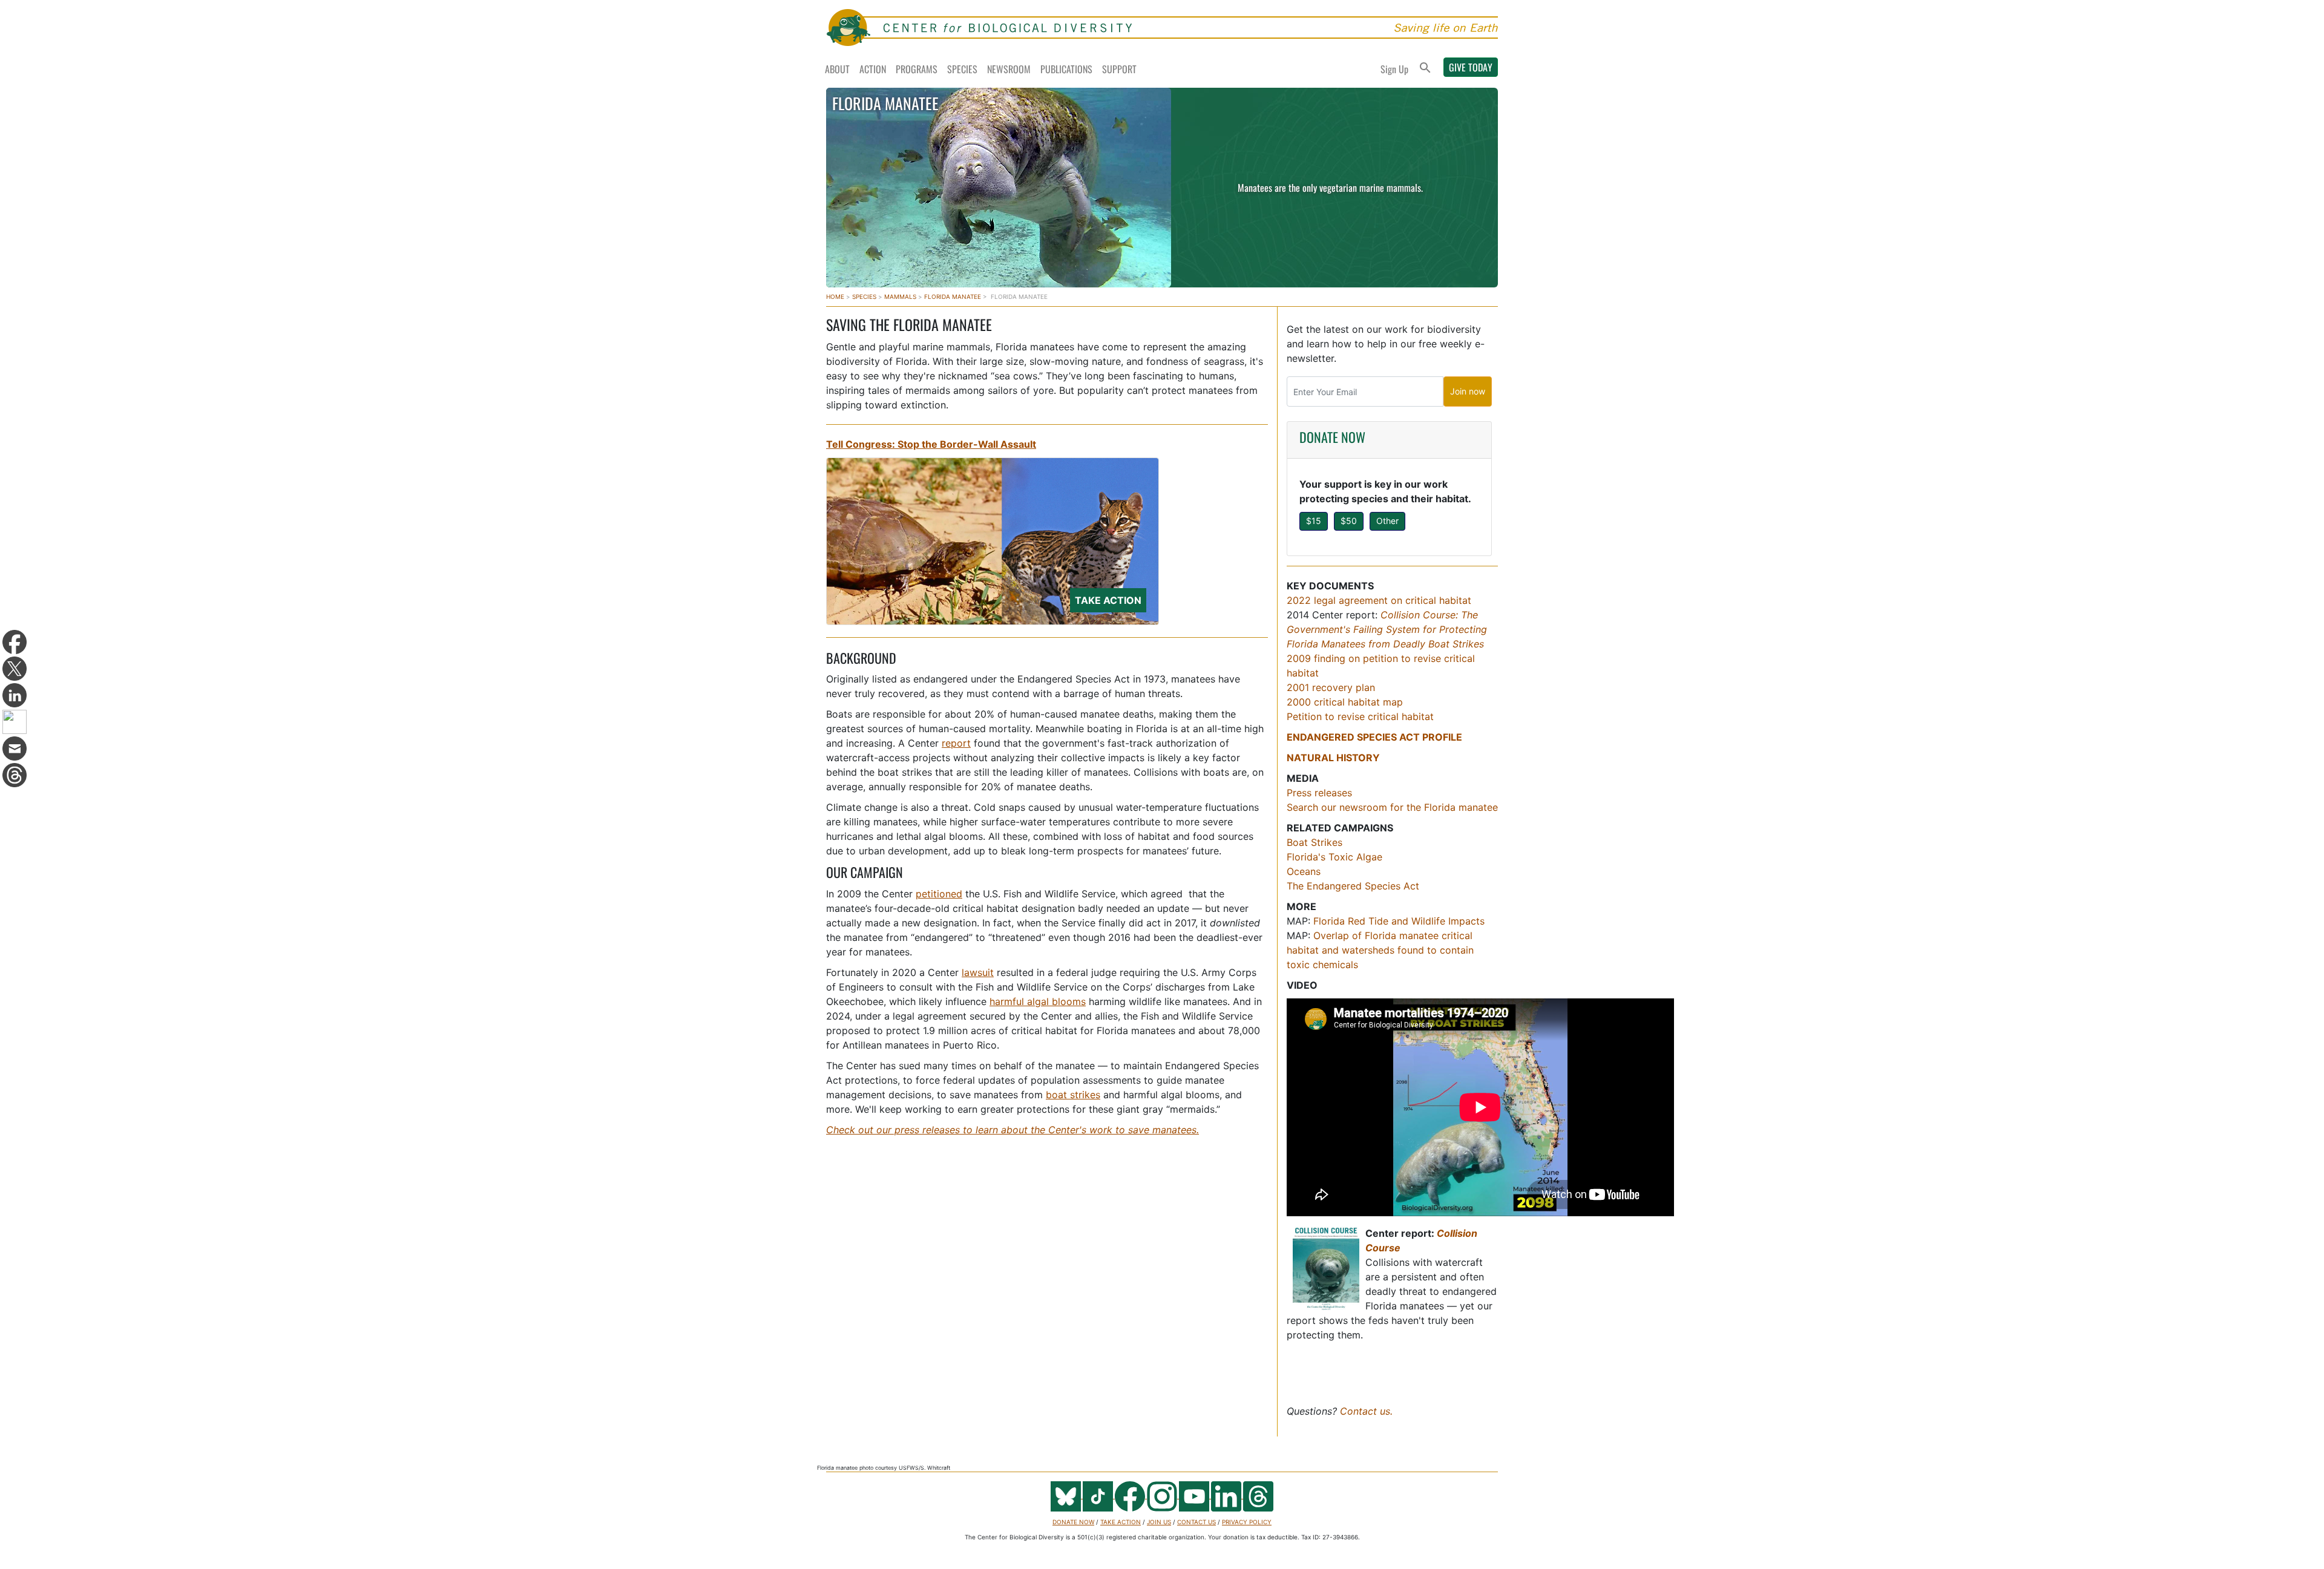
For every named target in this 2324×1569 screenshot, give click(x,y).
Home (835, 296)
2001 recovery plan (1331, 687)
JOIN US (1159, 1522)
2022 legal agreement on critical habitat (1379, 600)
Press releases (1319, 793)
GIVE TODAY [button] (1471, 67)
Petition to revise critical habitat (1360, 716)
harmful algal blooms (1038, 1001)
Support (1119, 69)
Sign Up (1394, 69)
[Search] (1425, 69)
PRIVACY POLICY (1247, 1522)
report (956, 743)
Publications (1066, 69)
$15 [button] (1314, 521)
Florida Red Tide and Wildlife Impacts (1399, 921)
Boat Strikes (1315, 842)
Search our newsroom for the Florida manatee (1392, 807)
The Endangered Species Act (1353, 886)
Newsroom (1009, 69)
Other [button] (1387, 521)
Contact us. (1366, 1411)
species (864, 296)
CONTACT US (1196, 1522)
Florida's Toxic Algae (1334, 857)
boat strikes (1073, 1095)
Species (962, 69)
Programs (917, 69)
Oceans (1304, 871)
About (837, 69)
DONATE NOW (1332, 437)
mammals (900, 296)
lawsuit (978, 972)
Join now (1468, 391)
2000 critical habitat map (1345, 702)
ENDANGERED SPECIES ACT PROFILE (1374, 737)
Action (873, 69)
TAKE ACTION (1121, 1522)
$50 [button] (1349, 521)
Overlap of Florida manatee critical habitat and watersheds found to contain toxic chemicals (1380, 950)
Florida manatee (953, 296)
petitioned (939, 894)
